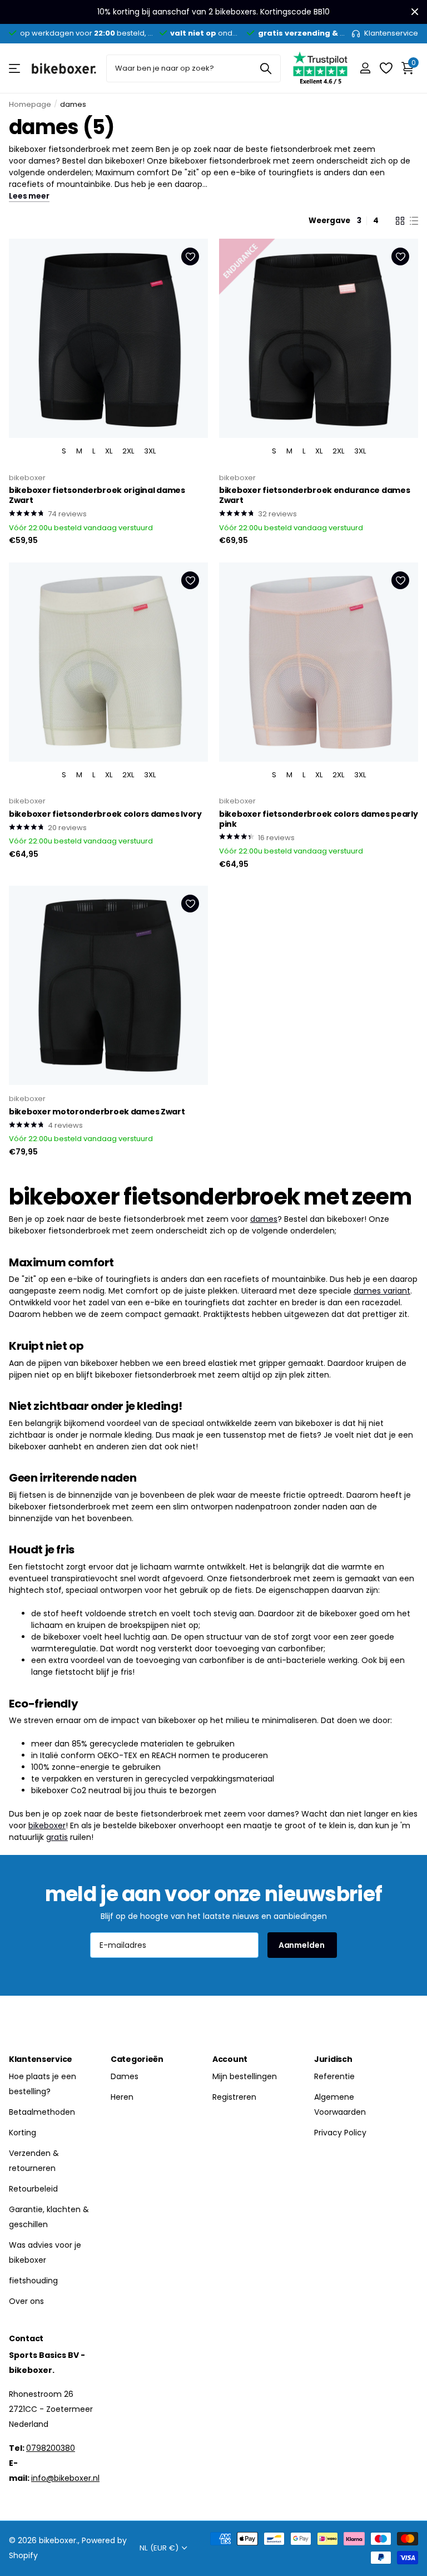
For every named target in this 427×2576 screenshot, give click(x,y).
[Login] (365, 68)
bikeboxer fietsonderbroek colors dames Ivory (105, 815)
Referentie (334, 2076)
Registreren (234, 2097)
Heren (122, 2097)
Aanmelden (302, 1945)
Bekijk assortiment (15, 68)
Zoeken (265, 68)
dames (264, 1219)
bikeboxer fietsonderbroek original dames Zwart (97, 496)
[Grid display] (400, 221)
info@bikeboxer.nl (65, 2478)
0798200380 (51, 2448)
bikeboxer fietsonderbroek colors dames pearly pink (318, 820)
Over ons (26, 2301)
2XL (128, 451)
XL (109, 451)
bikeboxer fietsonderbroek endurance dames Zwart (315, 496)
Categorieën (137, 2059)
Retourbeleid (33, 2189)
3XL (150, 451)
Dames (125, 2076)
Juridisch (333, 2059)
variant (397, 1291)
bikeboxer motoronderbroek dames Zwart (97, 1112)
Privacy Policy (340, 2133)
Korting (23, 2133)
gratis (57, 1837)
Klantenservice (41, 2059)
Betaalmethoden (42, 2112)
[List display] (414, 221)
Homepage (30, 104)
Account (230, 2059)
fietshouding (33, 2281)
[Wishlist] (386, 68)
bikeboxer (27, 478)
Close (415, 12)
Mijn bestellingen (245, 2076)
